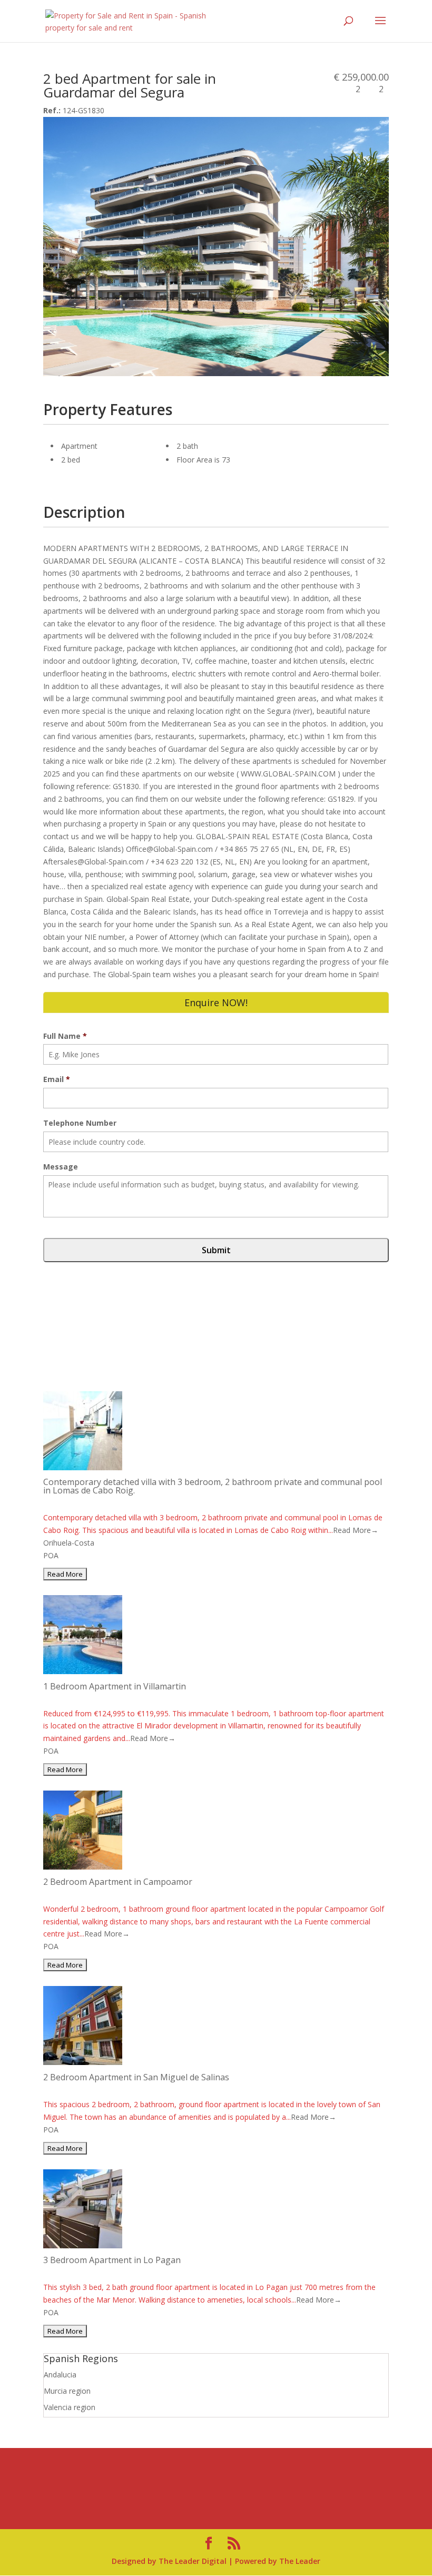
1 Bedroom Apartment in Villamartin (115, 1686)
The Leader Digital (193, 2561)
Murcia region (67, 2391)
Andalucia (60, 2375)
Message (61, 1167)
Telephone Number (80, 1123)
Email (57, 1079)
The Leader (300, 2561)
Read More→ (356, 1530)
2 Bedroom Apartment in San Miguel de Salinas (136, 2077)
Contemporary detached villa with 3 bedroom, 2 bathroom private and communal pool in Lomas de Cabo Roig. (213, 1486)
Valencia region (70, 2407)
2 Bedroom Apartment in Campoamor (118, 1882)
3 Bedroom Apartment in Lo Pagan (112, 2260)
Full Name (65, 1036)
